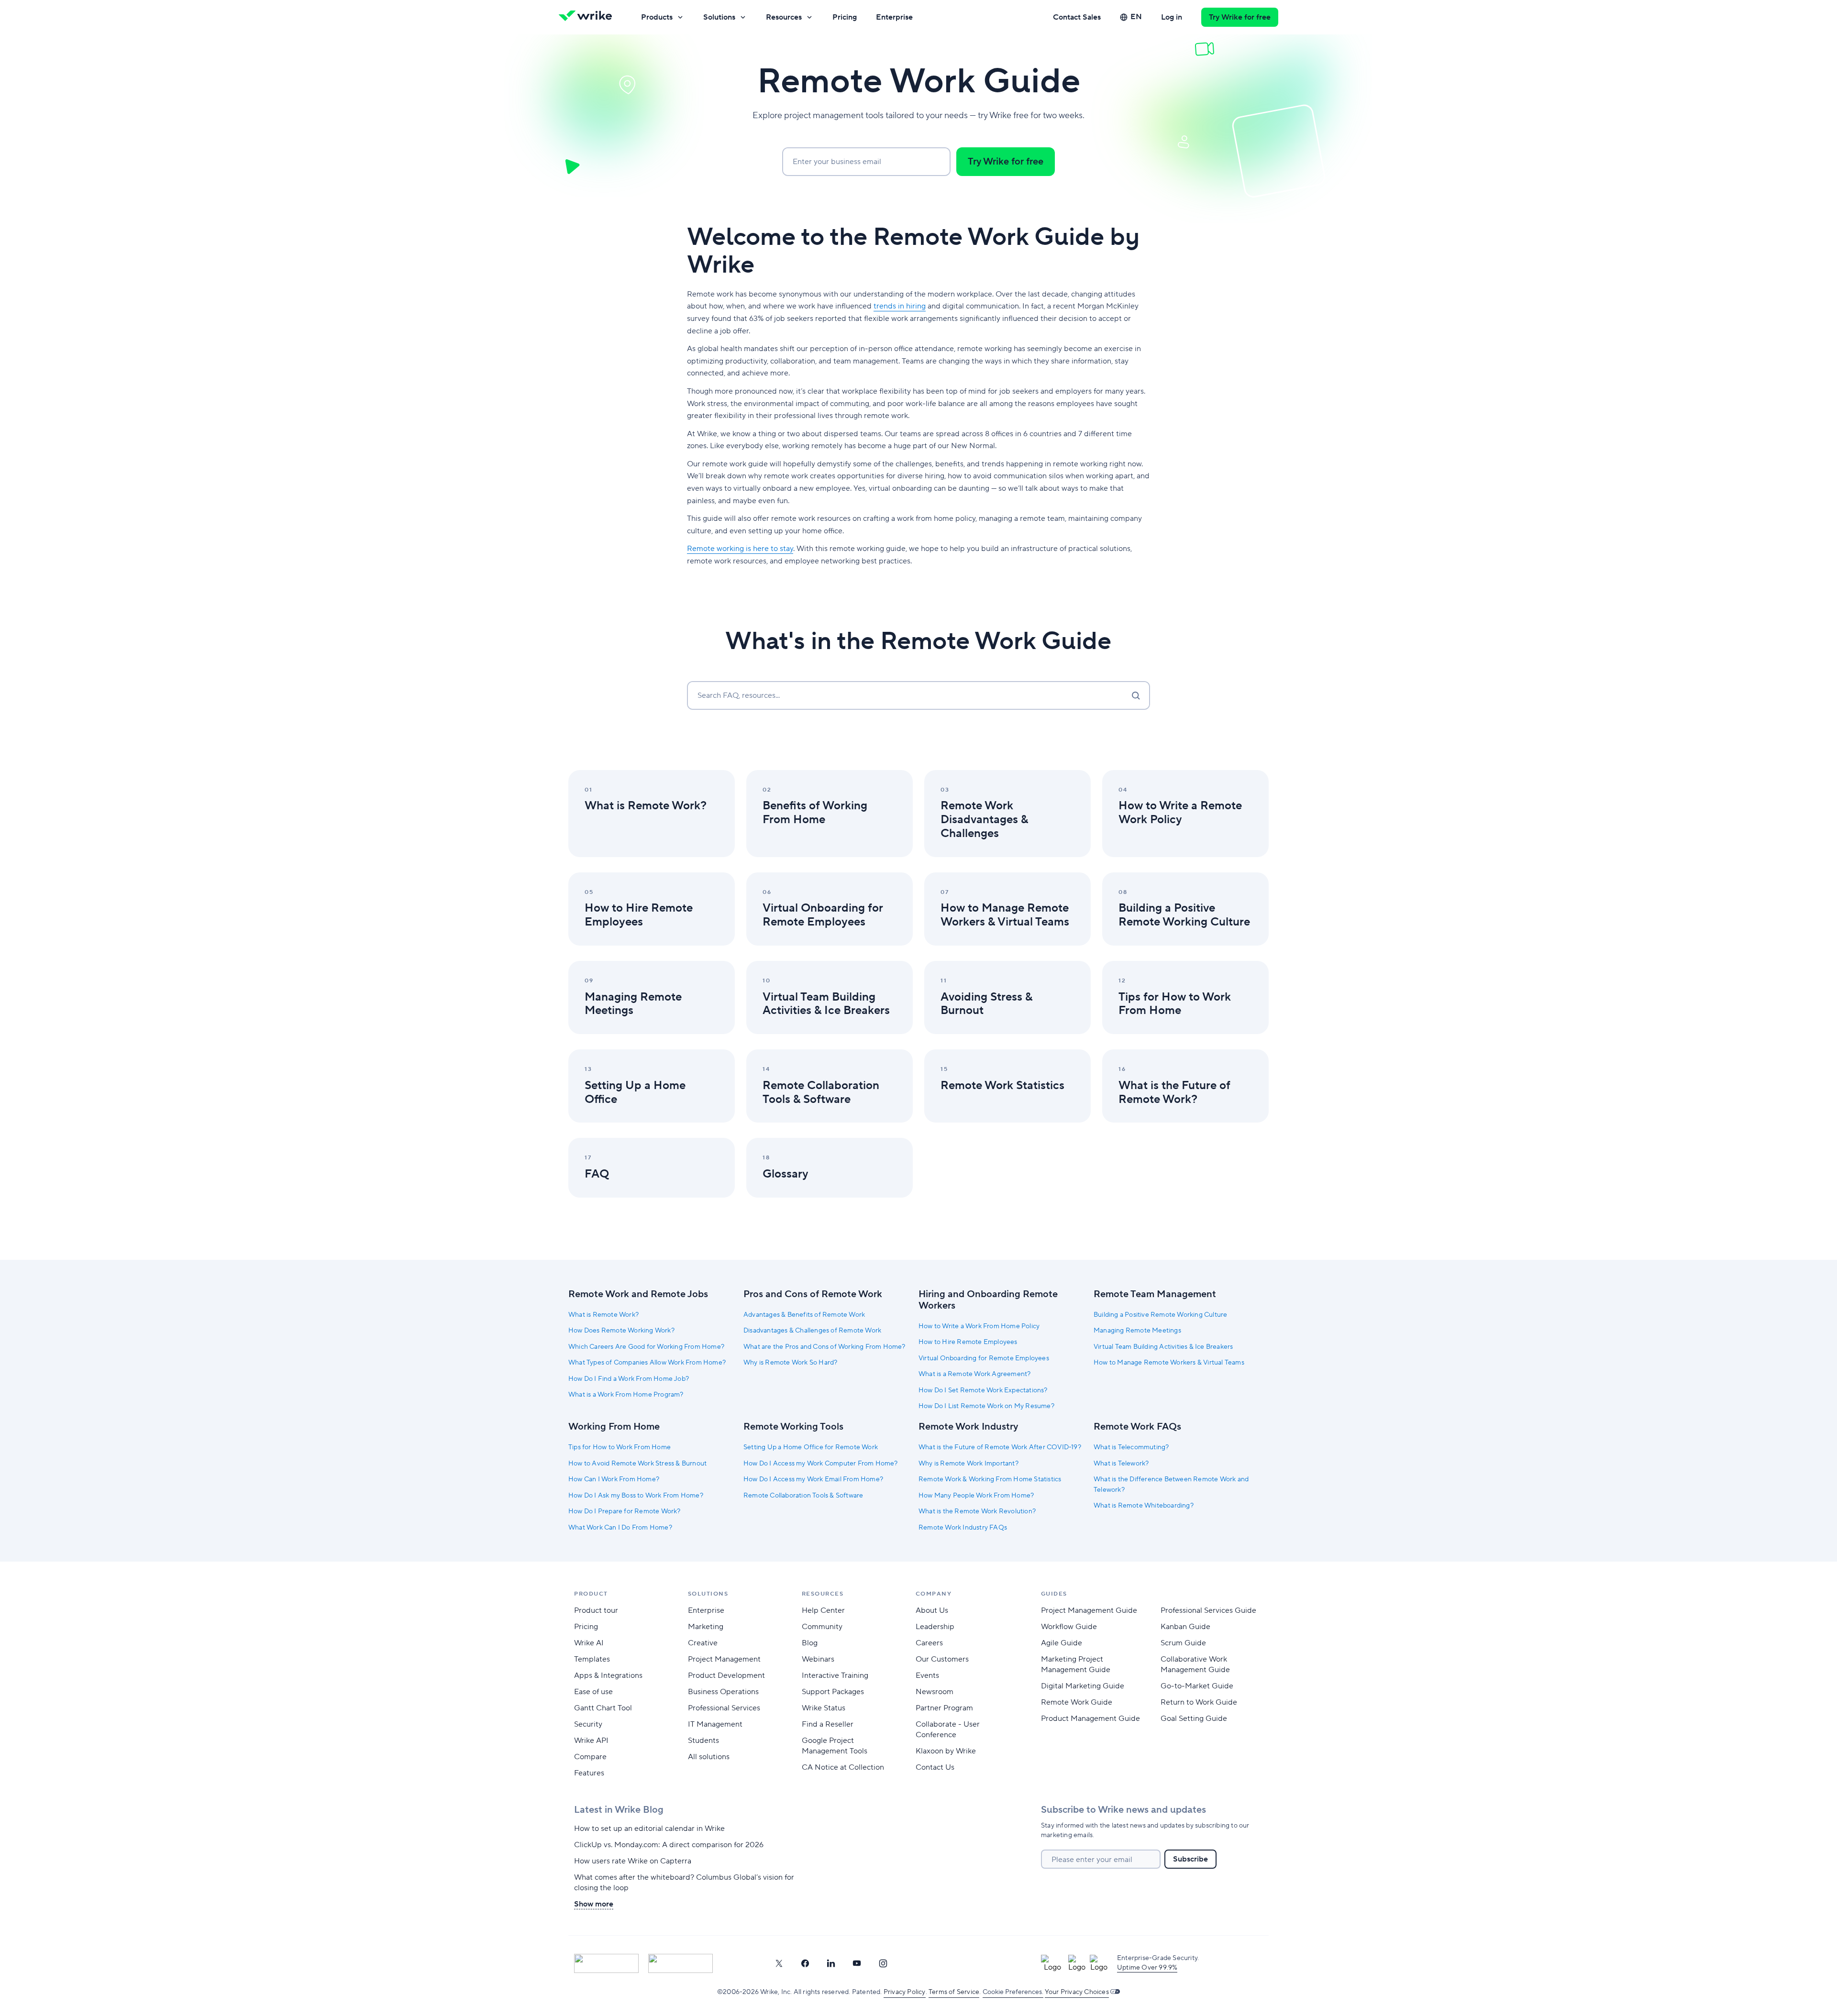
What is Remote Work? (603, 1315)
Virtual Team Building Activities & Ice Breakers (1163, 1347)
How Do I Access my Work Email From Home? (813, 1479)
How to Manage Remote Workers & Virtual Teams (1169, 1363)
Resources (784, 17)
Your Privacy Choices (1077, 1992)
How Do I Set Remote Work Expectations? (983, 1390)
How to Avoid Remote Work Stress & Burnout (637, 1464)
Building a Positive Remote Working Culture (1160, 1315)
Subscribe (1190, 1859)
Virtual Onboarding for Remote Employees (984, 1358)
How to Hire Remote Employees (968, 1342)
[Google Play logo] (681, 1963)
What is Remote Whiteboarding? (1144, 1506)
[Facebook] (805, 1963)
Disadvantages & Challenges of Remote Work (812, 1331)
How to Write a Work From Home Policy (979, 1326)
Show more (594, 1904)
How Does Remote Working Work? (621, 1331)
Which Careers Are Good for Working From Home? (646, 1347)
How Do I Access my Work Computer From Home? (821, 1464)
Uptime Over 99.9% (1147, 1968)
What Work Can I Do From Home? (620, 1528)
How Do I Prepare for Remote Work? (625, 1511)
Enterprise (894, 17)
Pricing (845, 17)
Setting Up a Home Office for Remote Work (811, 1447)
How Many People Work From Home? (976, 1496)
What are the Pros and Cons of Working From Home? (824, 1347)
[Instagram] (883, 1963)
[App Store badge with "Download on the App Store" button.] (606, 1963)
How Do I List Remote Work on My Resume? (986, 1406)
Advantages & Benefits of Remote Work (804, 1315)
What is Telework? (1121, 1464)
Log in (1172, 17)
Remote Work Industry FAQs (963, 1528)
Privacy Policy (905, 1992)
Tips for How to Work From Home (620, 1447)
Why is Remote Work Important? (968, 1464)
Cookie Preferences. (1013, 1992)
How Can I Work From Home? (614, 1479)
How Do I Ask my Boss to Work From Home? (636, 1496)
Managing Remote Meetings (1137, 1331)
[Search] (1136, 695)
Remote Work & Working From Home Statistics (990, 1479)
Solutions (719, 17)
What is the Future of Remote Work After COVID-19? (1000, 1447)
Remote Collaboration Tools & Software (803, 1496)
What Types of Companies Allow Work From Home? (647, 1363)
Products (657, 17)
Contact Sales (1077, 17)
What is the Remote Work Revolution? (977, 1511)
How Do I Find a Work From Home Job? (629, 1379)
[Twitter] (779, 1963)
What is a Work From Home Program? (626, 1395)
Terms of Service (954, 1992)
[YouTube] (857, 1963)
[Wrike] (588, 17)
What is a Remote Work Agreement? (974, 1374)
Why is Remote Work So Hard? (790, 1363)
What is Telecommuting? (1131, 1447)
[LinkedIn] (831, 1963)
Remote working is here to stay (740, 549)
